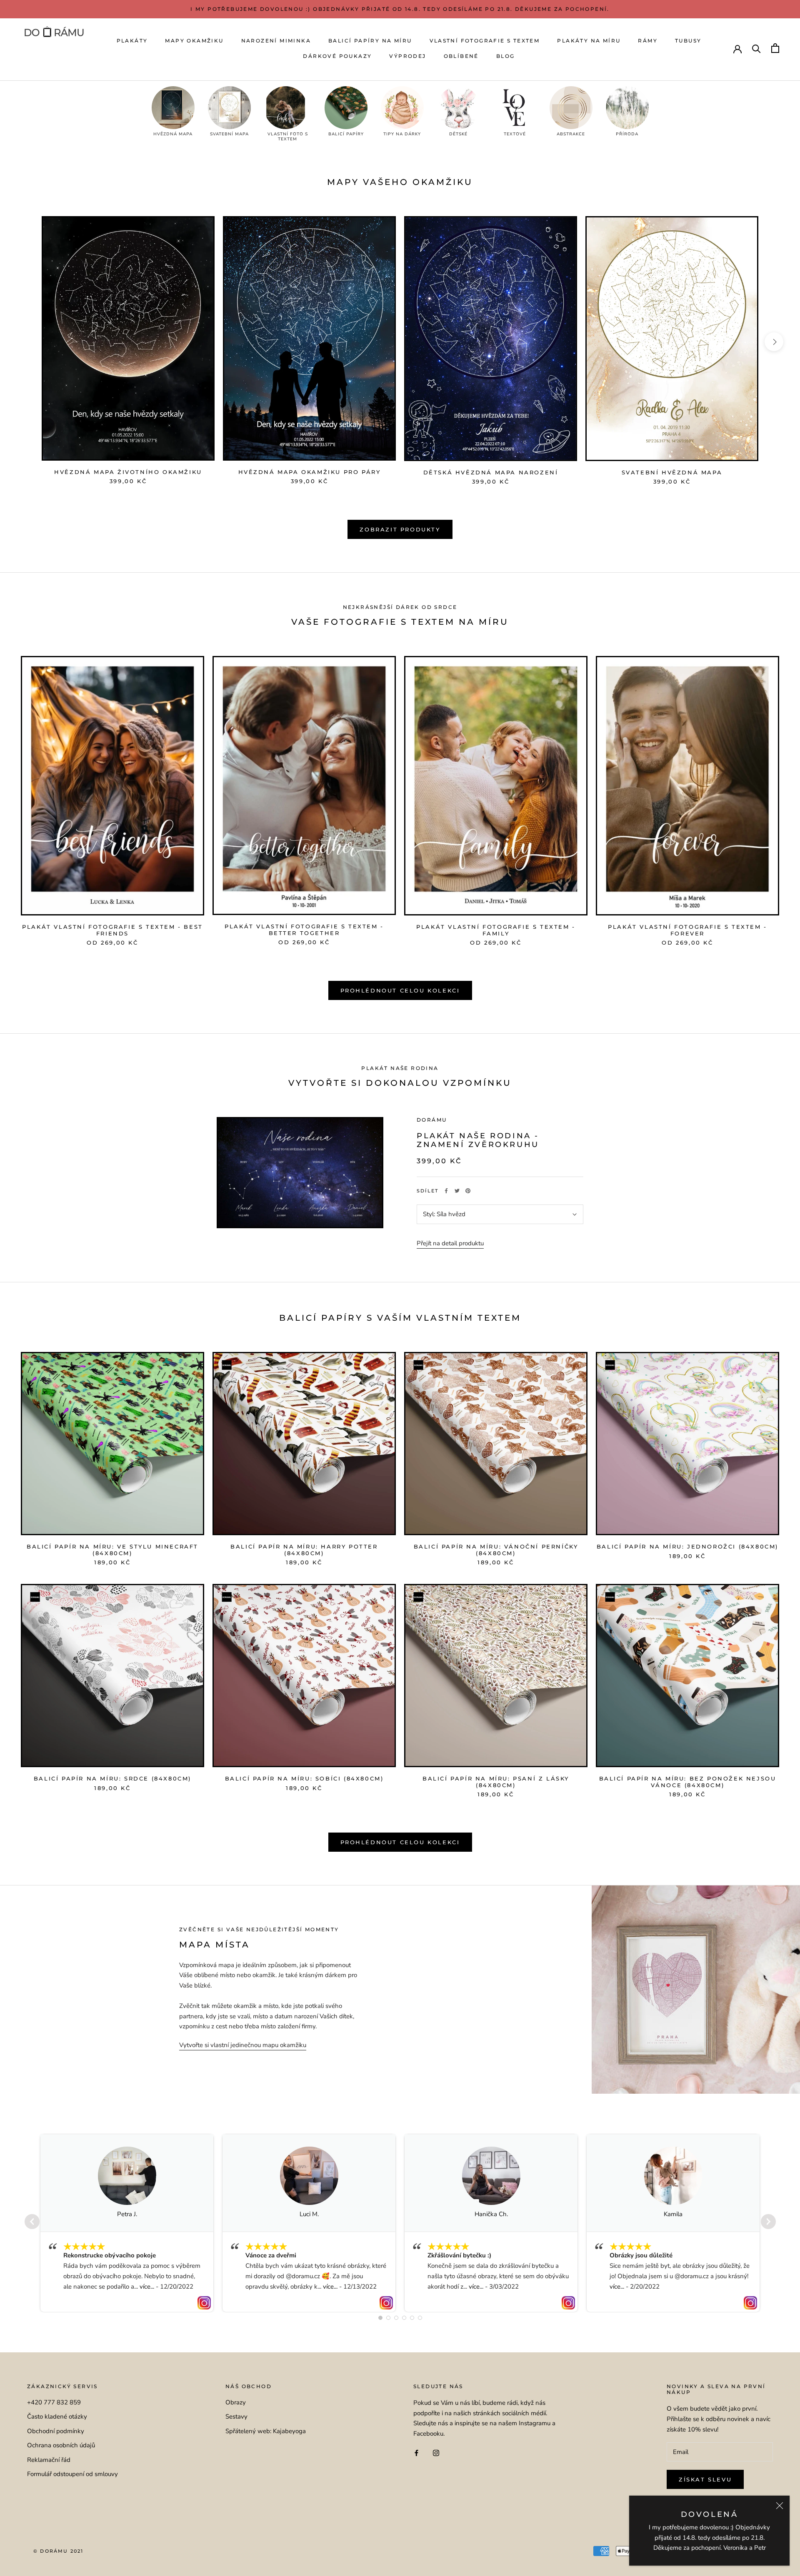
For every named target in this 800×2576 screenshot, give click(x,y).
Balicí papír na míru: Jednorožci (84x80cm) (687, 1546)
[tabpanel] (127, 2223)
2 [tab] (388, 2318)
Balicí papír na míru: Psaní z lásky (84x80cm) (496, 1782)
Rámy (648, 41)
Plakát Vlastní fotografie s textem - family (496, 930)
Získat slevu (705, 2479)
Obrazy (236, 2402)
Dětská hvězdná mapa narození (491, 472)
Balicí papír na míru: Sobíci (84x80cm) (304, 1778)
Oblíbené (461, 56)
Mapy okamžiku (194, 41)
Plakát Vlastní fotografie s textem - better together (304, 930)
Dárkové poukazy (337, 56)
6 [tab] (420, 2318)
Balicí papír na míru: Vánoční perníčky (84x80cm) (496, 1550)
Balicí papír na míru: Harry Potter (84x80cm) (304, 1550)
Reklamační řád (49, 2460)
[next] (774, 342)
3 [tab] (396, 2318)
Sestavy (236, 2416)
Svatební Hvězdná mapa (672, 472)
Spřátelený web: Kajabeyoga (266, 2431)
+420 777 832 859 (54, 2402)
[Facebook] (446, 1191)
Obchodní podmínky (56, 2431)
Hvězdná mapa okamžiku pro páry (310, 472)
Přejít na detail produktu (450, 1243)
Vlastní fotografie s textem (485, 41)
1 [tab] (380, 2318)
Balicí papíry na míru (370, 41)
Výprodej (407, 56)
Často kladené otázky (57, 2416)
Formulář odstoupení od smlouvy (72, 2474)
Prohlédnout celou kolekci (400, 990)
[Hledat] (756, 48)
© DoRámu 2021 (59, 2551)
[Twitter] (457, 1191)
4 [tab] (404, 2318)
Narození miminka (276, 41)
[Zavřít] (780, 2506)
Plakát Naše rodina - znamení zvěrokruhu (478, 1140)
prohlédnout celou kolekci (400, 1842)
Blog (506, 56)
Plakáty (132, 41)
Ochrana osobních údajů (61, 2445)
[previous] (26, 342)
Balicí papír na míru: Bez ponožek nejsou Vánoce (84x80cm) (688, 1782)
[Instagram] (436, 2453)
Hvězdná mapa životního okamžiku (128, 472)
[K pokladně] (775, 48)
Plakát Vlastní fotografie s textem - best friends (112, 930)
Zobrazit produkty (400, 529)
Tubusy (688, 41)
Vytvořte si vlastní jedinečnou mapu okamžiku (243, 2045)
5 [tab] (412, 2318)
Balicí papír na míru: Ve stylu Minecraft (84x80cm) (112, 1550)
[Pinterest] (468, 1191)
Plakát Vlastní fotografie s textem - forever (687, 930)
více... (147, 2287)
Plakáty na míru (589, 41)
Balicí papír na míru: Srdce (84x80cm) (112, 1778)
